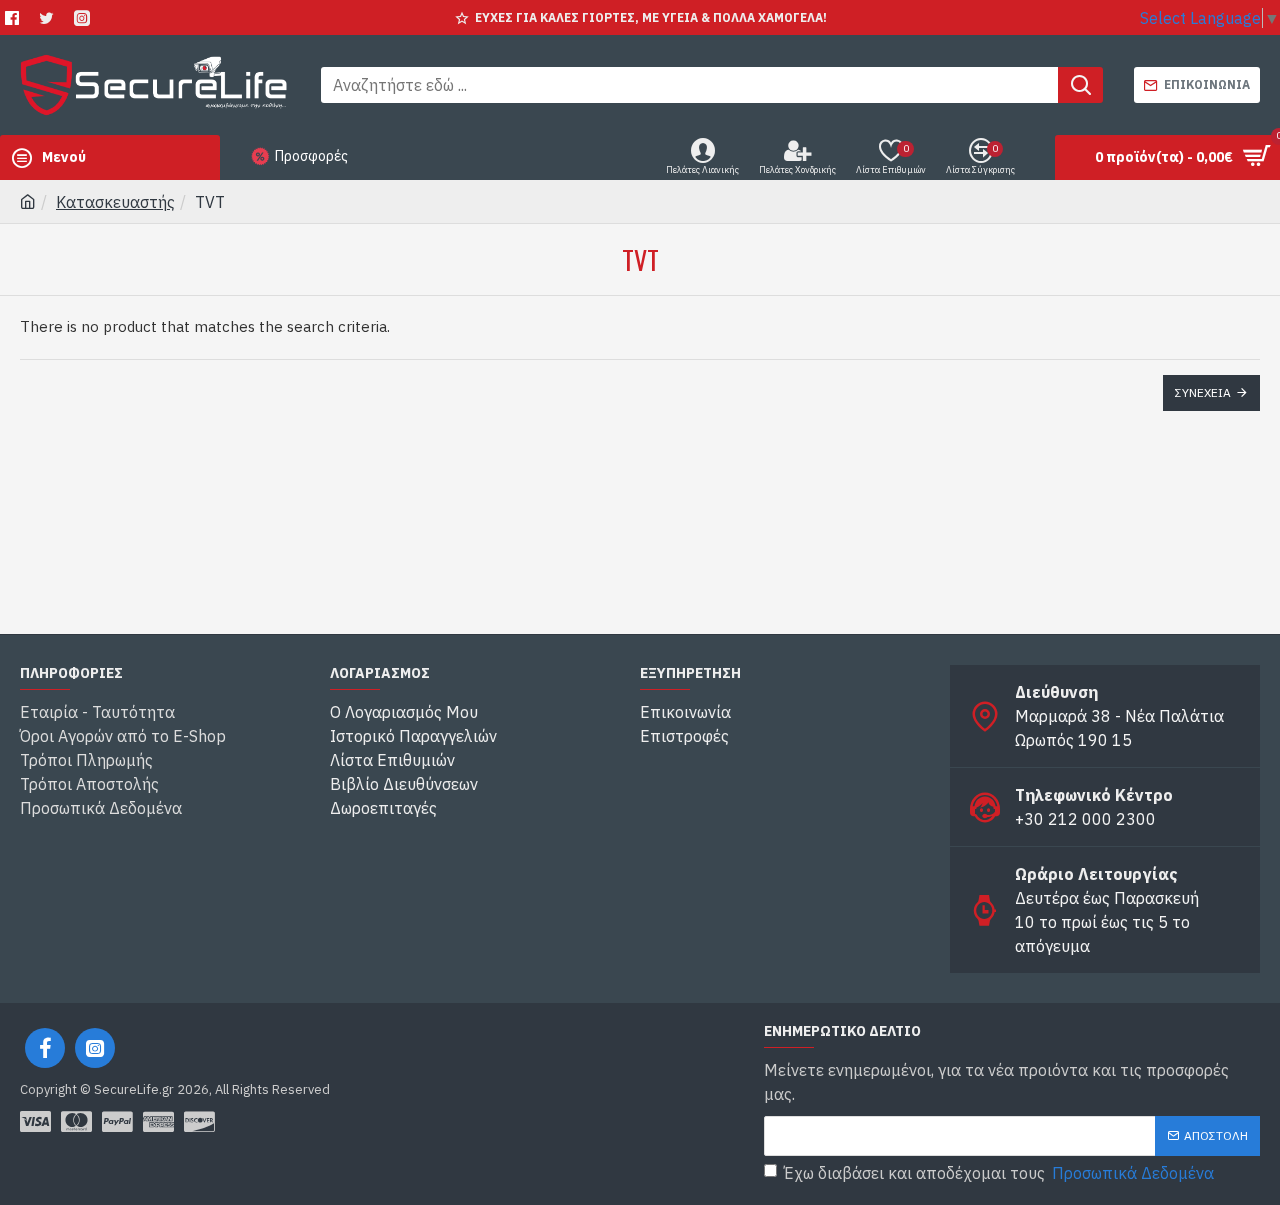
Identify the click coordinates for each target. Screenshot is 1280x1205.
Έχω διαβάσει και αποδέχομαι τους (999, 1173)
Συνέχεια (1203, 392)
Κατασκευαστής (115, 202)
